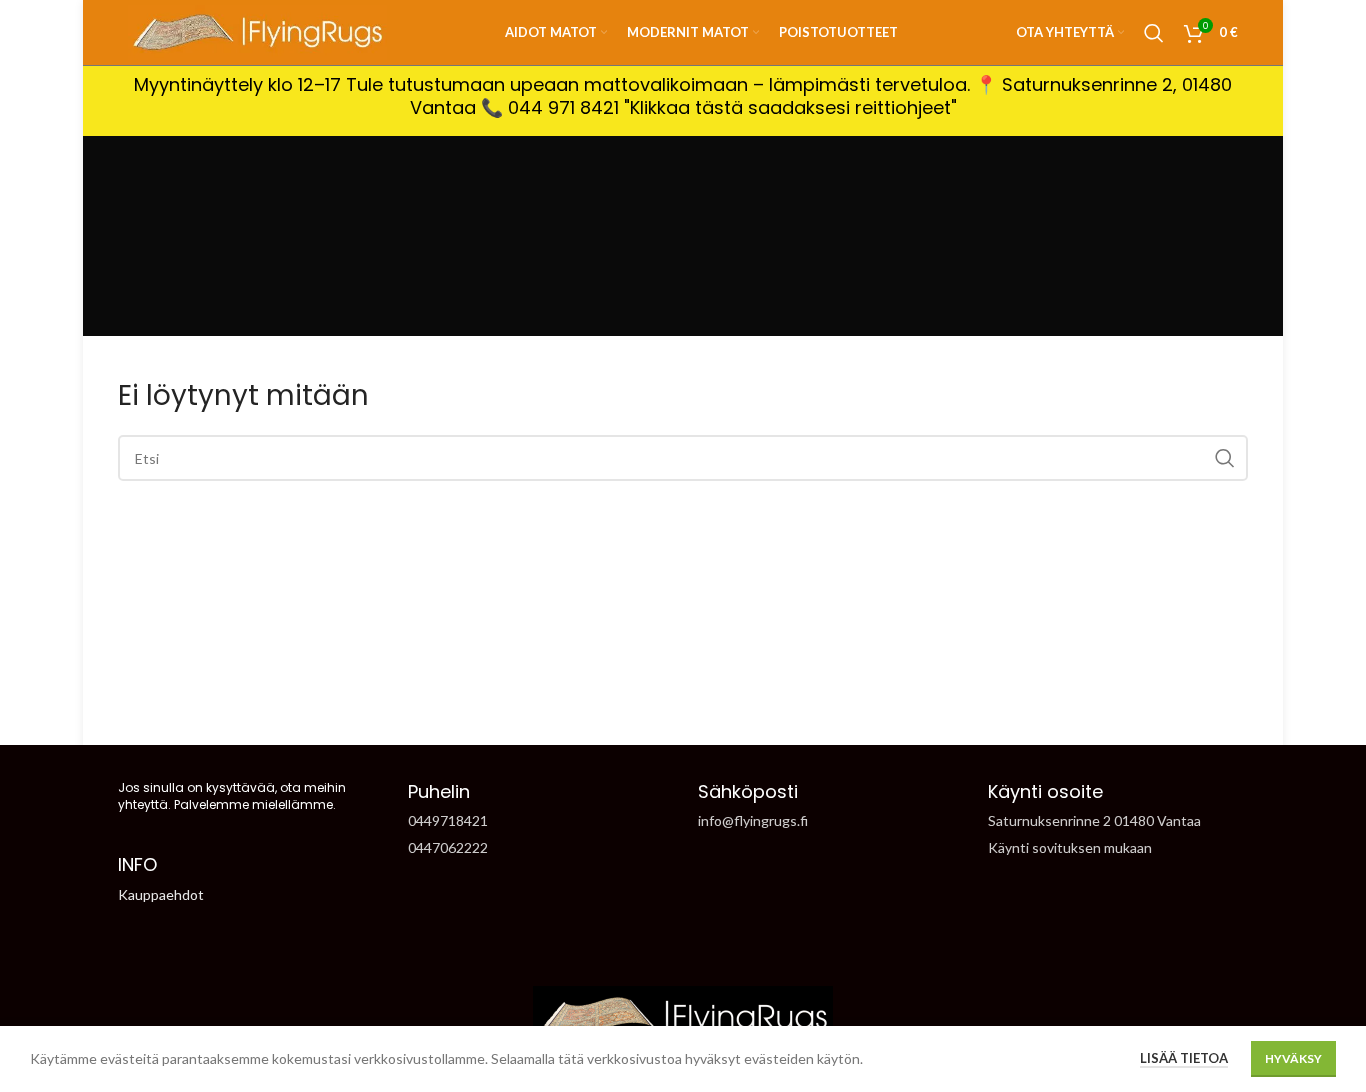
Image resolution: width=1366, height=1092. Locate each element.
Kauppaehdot (161, 894)
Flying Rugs (647, 710)
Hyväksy (1293, 1058)
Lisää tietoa (1184, 1058)
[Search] (1154, 33)
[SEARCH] (1225, 458)
